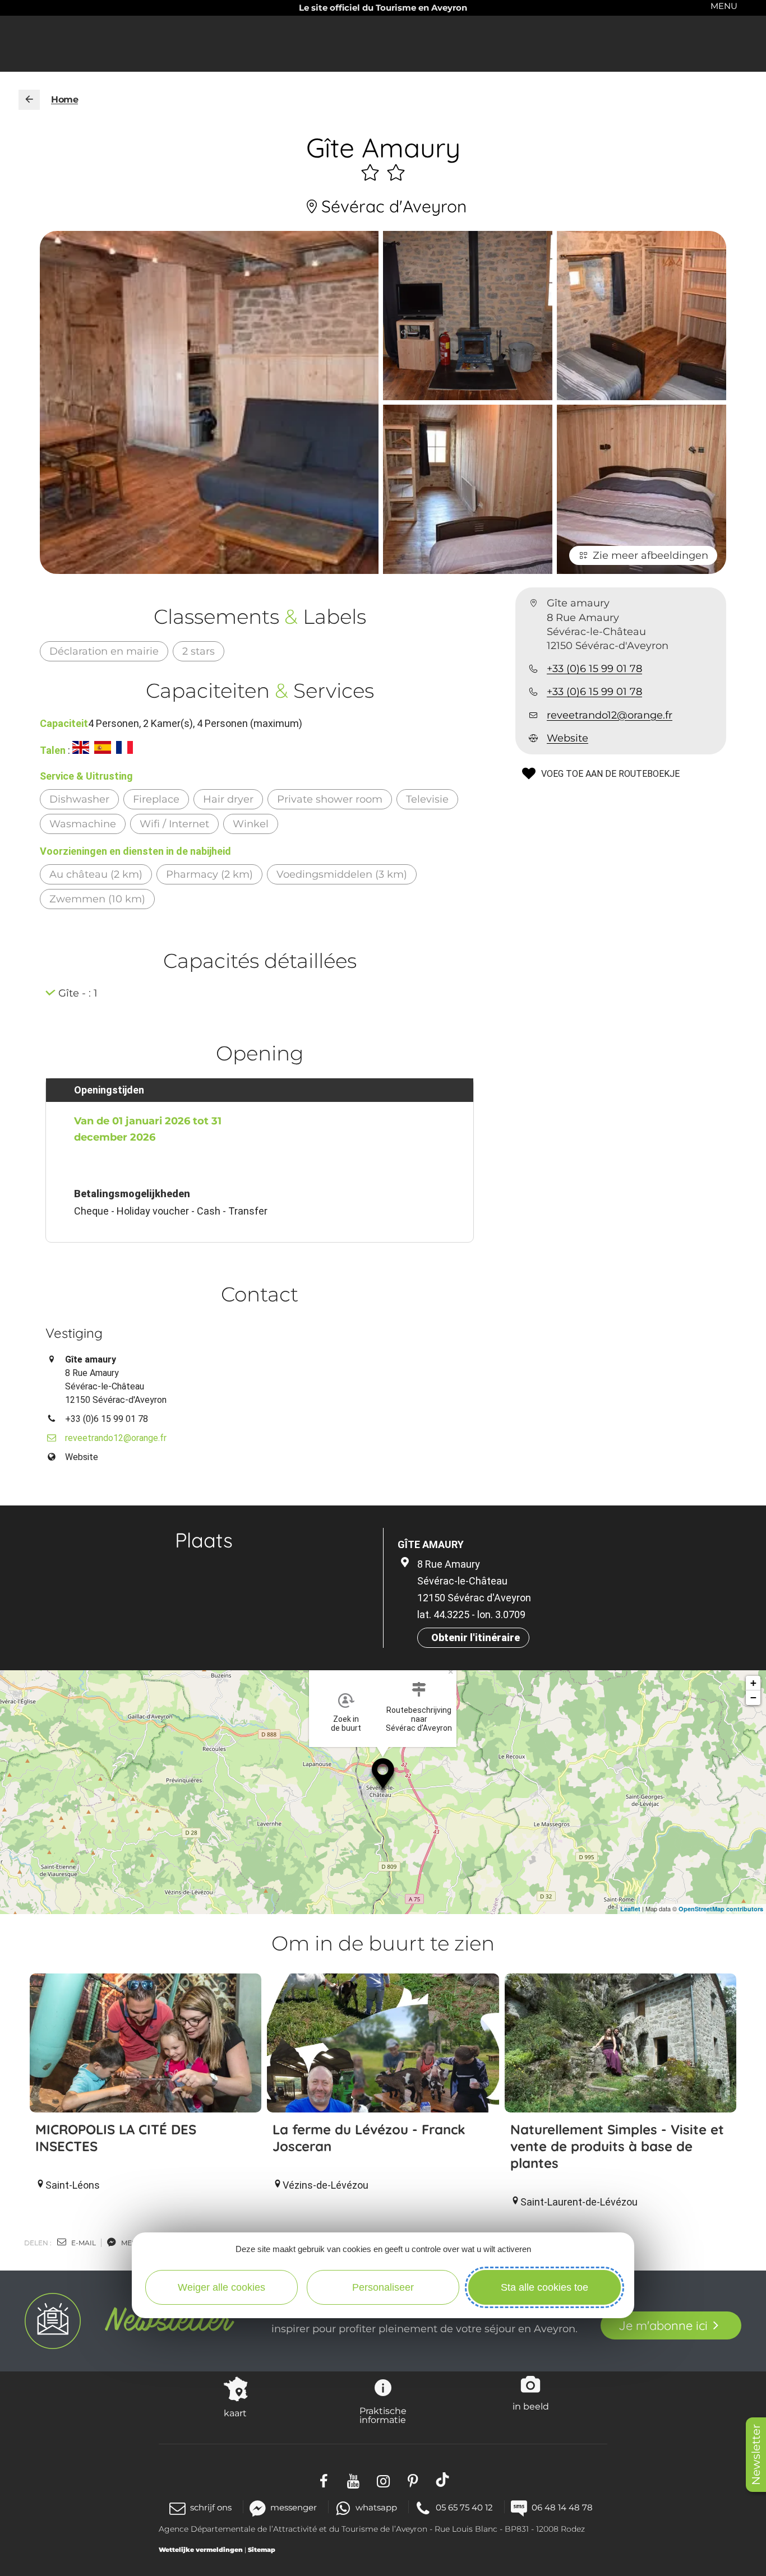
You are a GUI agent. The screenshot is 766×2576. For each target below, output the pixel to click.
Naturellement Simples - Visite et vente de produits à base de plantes (617, 2146)
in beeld (531, 2406)
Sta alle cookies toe (544, 2287)
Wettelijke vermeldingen (201, 2550)
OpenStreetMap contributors (721, 1909)
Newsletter (756, 2455)
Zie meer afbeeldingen (650, 555)
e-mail (83, 2243)
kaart (235, 2413)
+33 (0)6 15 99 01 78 (594, 669)
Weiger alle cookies (222, 2287)
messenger (294, 2507)
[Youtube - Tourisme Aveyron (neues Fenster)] (354, 2480)
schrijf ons (211, 2507)
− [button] (753, 1697)
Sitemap (262, 2550)
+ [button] (753, 1683)
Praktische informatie (383, 2415)
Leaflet (630, 1909)
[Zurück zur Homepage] (29, 100)
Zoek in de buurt (346, 1723)
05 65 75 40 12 (464, 2507)
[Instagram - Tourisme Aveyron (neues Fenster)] (383, 2480)
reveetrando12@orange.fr (610, 715)
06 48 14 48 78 (562, 2507)
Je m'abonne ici (663, 2325)
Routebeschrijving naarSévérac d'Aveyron (419, 1719)
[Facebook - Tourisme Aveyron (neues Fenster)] (324, 2480)
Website (567, 738)
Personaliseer (383, 2287)
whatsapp (376, 2507)
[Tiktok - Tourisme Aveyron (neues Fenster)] (443, 2480)
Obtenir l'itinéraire (476, 1637)
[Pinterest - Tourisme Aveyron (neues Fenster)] (413, 2480)
